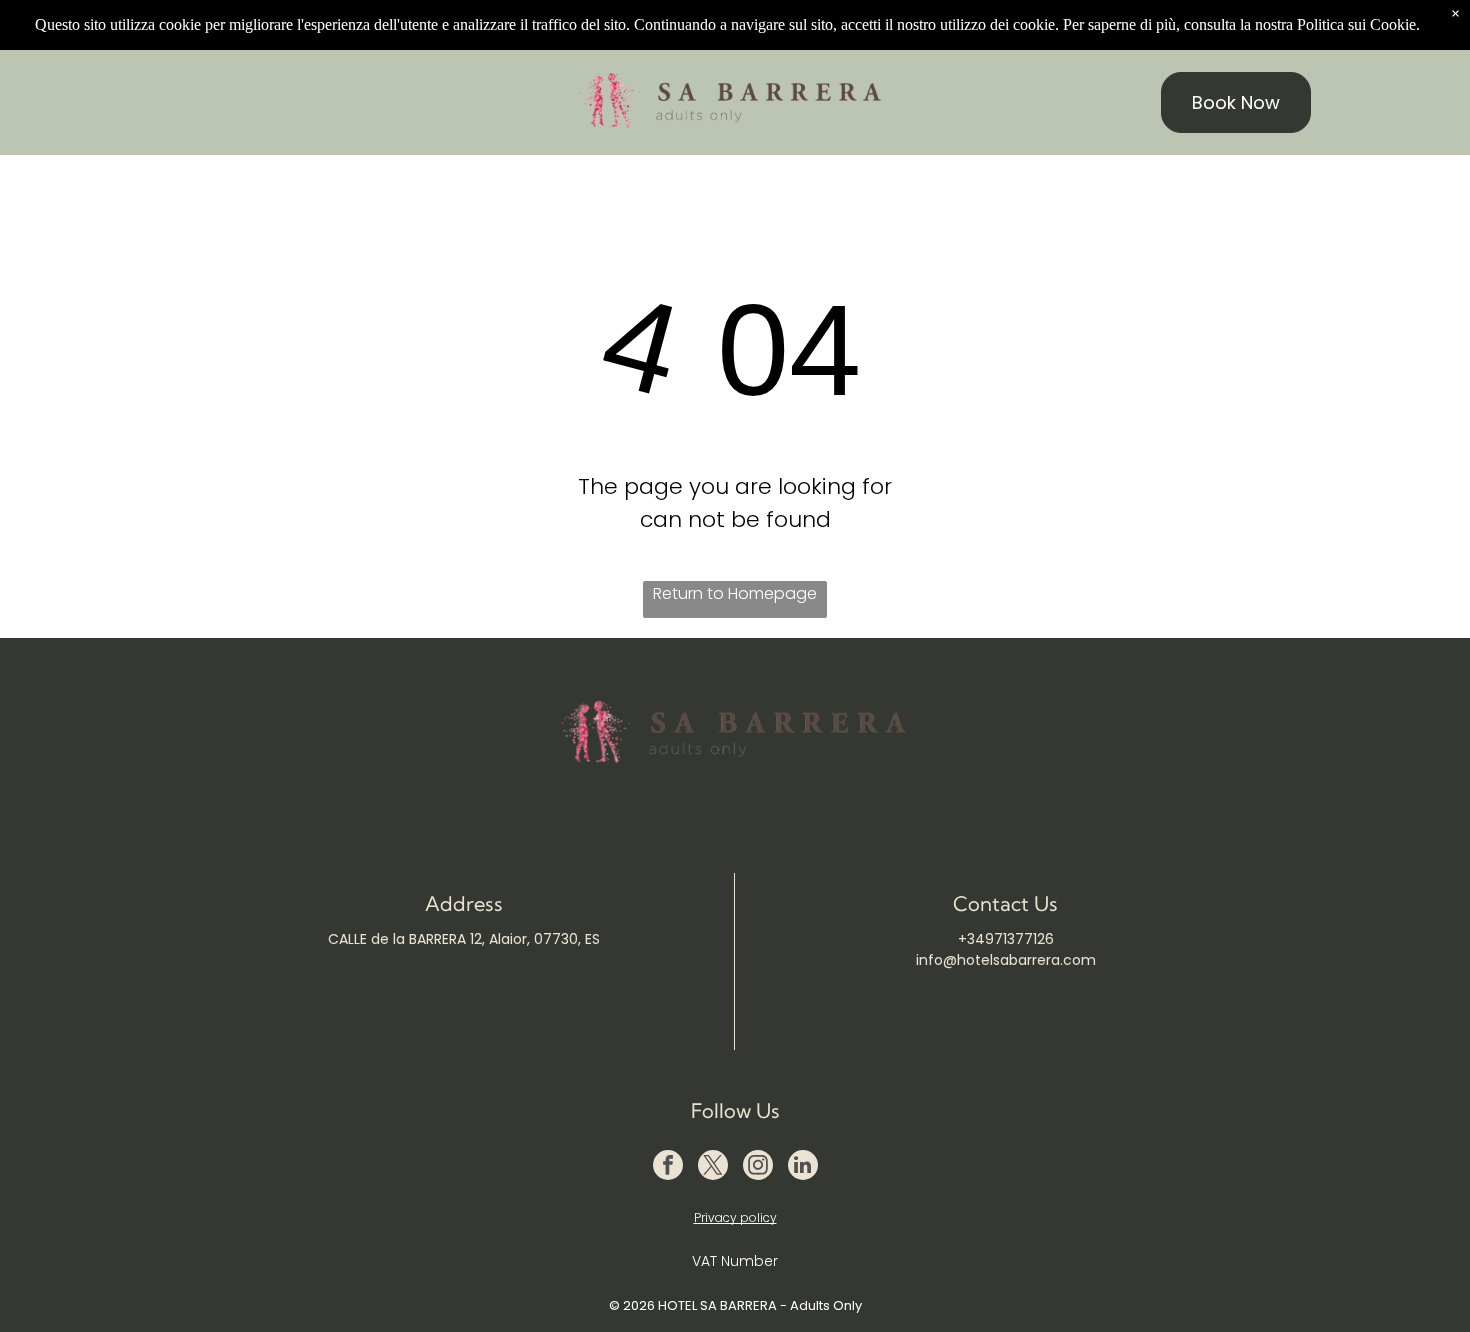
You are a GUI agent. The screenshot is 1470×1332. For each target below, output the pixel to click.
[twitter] (713, 1167)
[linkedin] (803, 1167)
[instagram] (758, 1167)
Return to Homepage (735, 593)
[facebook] (668, 1167)
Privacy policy (735, 1217)
